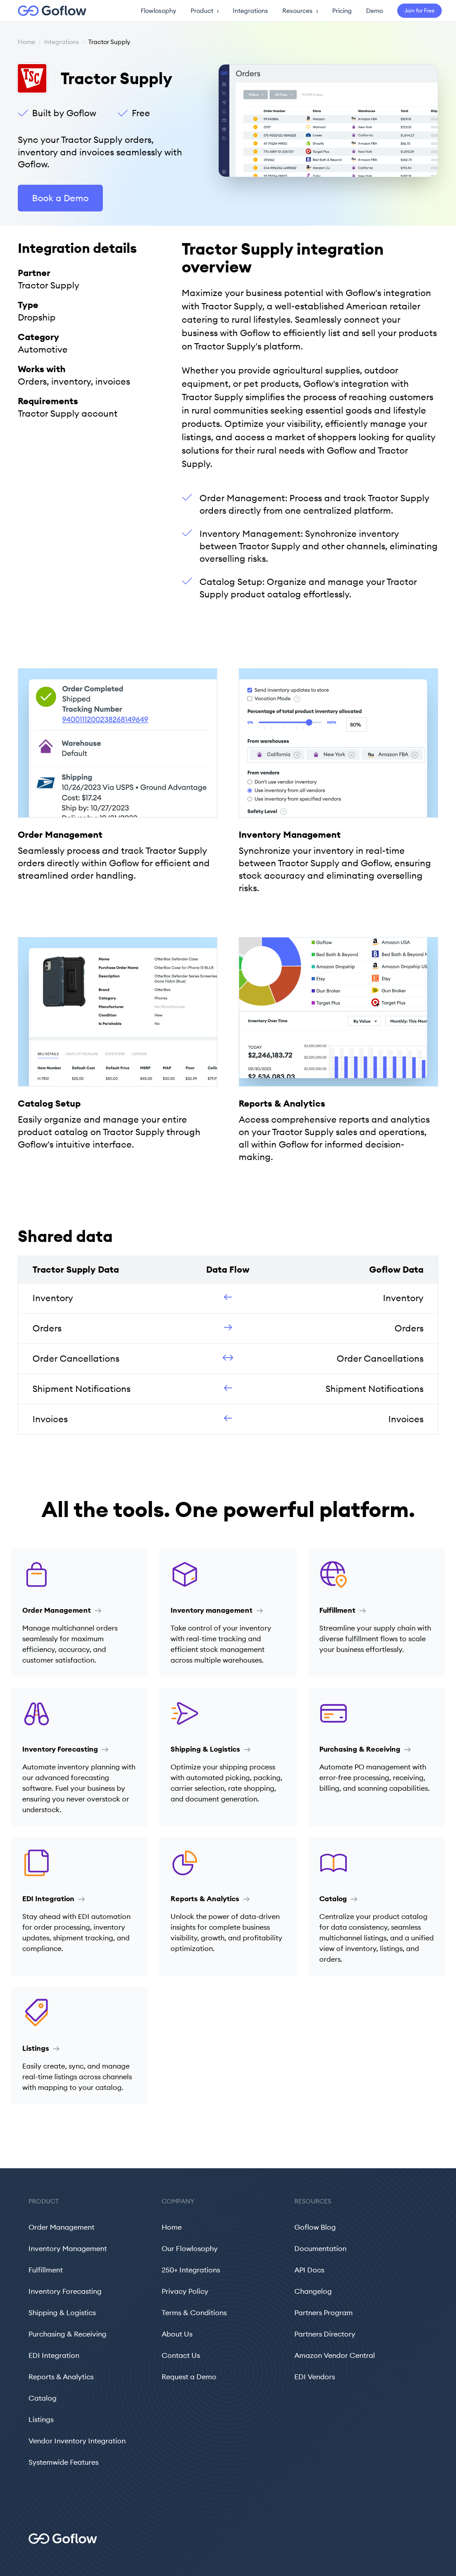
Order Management (61, 2227)
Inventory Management (68, 2248)
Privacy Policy (185, 2291)
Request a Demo (189, 2377)
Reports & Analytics (61, 2377)
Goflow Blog (315, 2227)
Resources (300, 11)
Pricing (342, 11)
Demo (375, 11)
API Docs (309, 2270)
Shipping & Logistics (62, 2312)
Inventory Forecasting (65, 2291)
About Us (177, 2334)
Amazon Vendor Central (335, 2355)
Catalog (43, 2398)
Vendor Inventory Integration (77, 2441)
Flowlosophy (159, 11)
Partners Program (324, 2312)
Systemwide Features (63, 2462)
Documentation (320, 2248)
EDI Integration (54, 2355)
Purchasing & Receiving (67, 2334)
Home (26, 42)
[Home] (47, 11)
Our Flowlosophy (190, 2248)
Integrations (250, 11)
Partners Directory (325, 2334)
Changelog (313, 2291)
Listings (41, 2419)
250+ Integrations (191, 2270)
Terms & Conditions (194, 2312)
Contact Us (181, 2355)
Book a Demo (60, 198)
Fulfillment (46, 2270)
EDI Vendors (315, 2377)
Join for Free (419, 10)
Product (205, 11)
